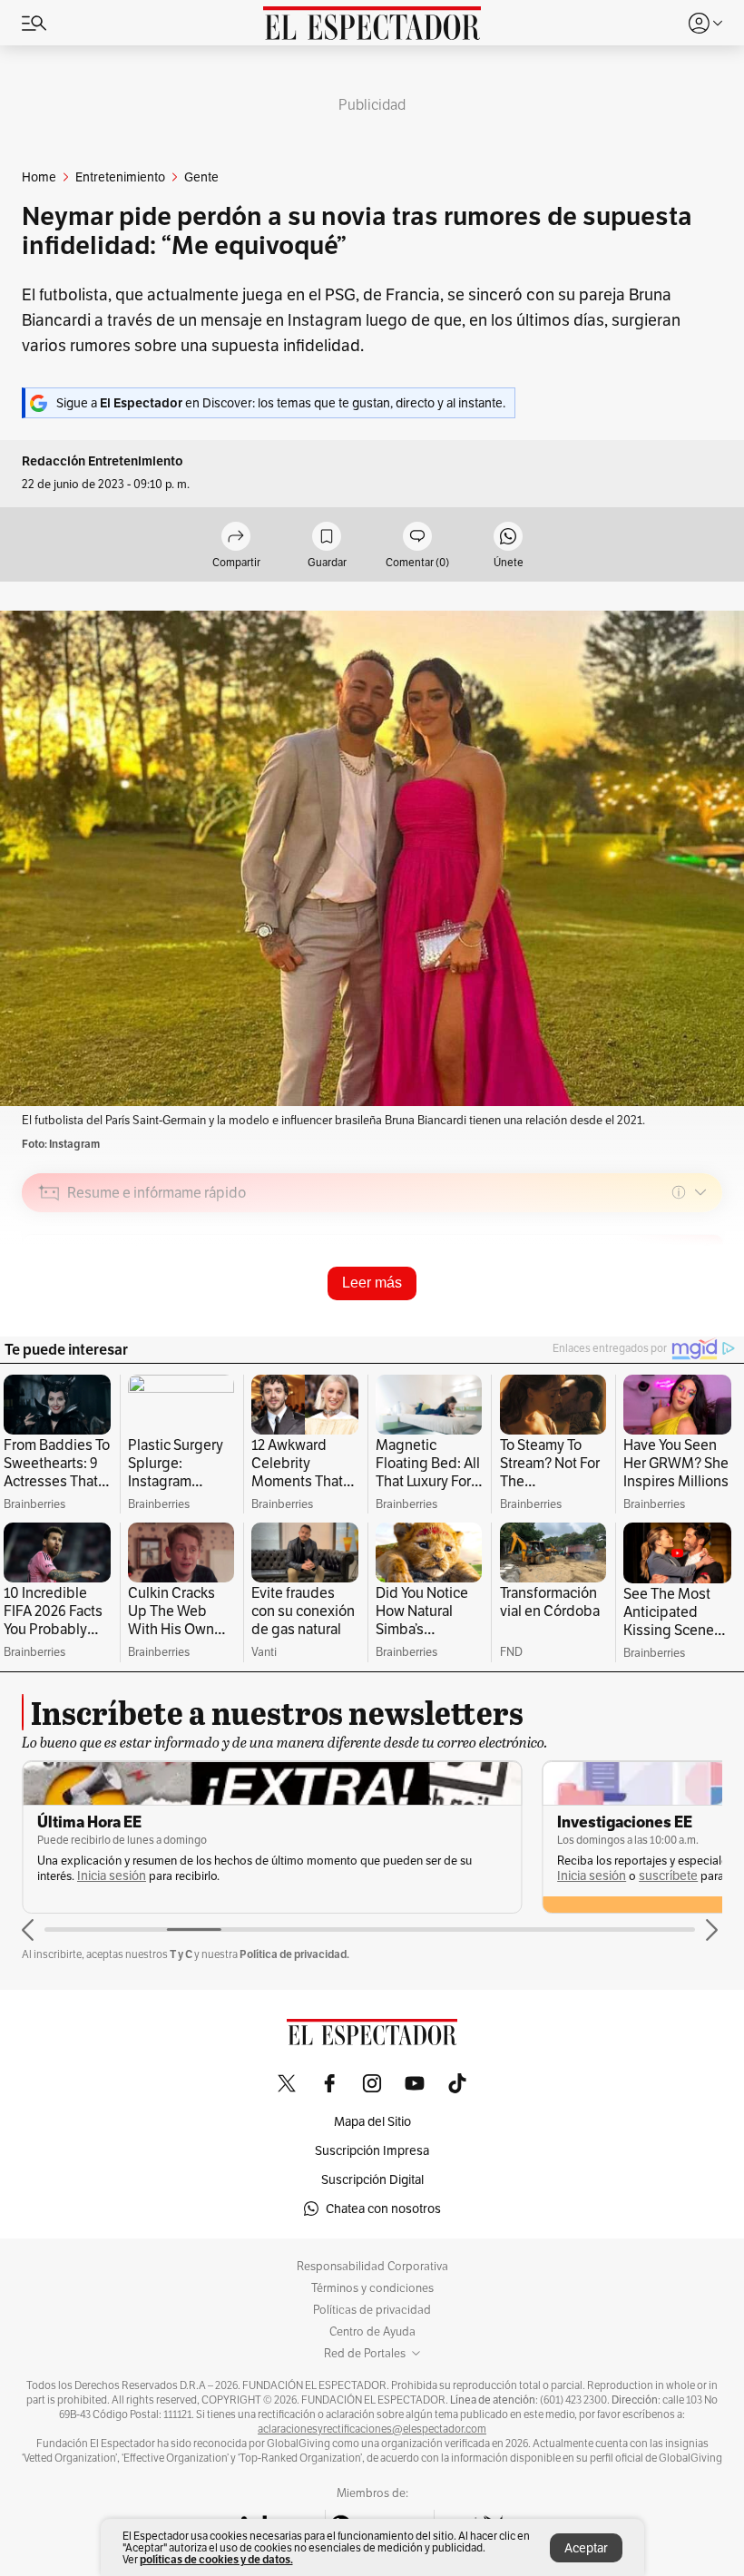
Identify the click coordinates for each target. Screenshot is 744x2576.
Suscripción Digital (372, 2179)
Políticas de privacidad (372, 2310)
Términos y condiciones (372, 2288)
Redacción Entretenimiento (103, 461)
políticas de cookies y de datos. (216, 2559)
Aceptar (586, 2548)
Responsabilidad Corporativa (372, 2267)
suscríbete (668, 1876)
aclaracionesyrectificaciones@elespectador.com (372, 2429)
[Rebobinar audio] (646, 1321)
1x (702, 1321)
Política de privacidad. (294, 1954)
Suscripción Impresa (372, 2150)
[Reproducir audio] (49, 1297)
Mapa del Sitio (372, 2121)
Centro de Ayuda (372, 2332)
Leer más (372, 1283)
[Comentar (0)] (417, 538)
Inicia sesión (112, 1876)
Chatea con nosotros (383, 2209)
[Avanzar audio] (675, 1321)
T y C (181, 1954)
